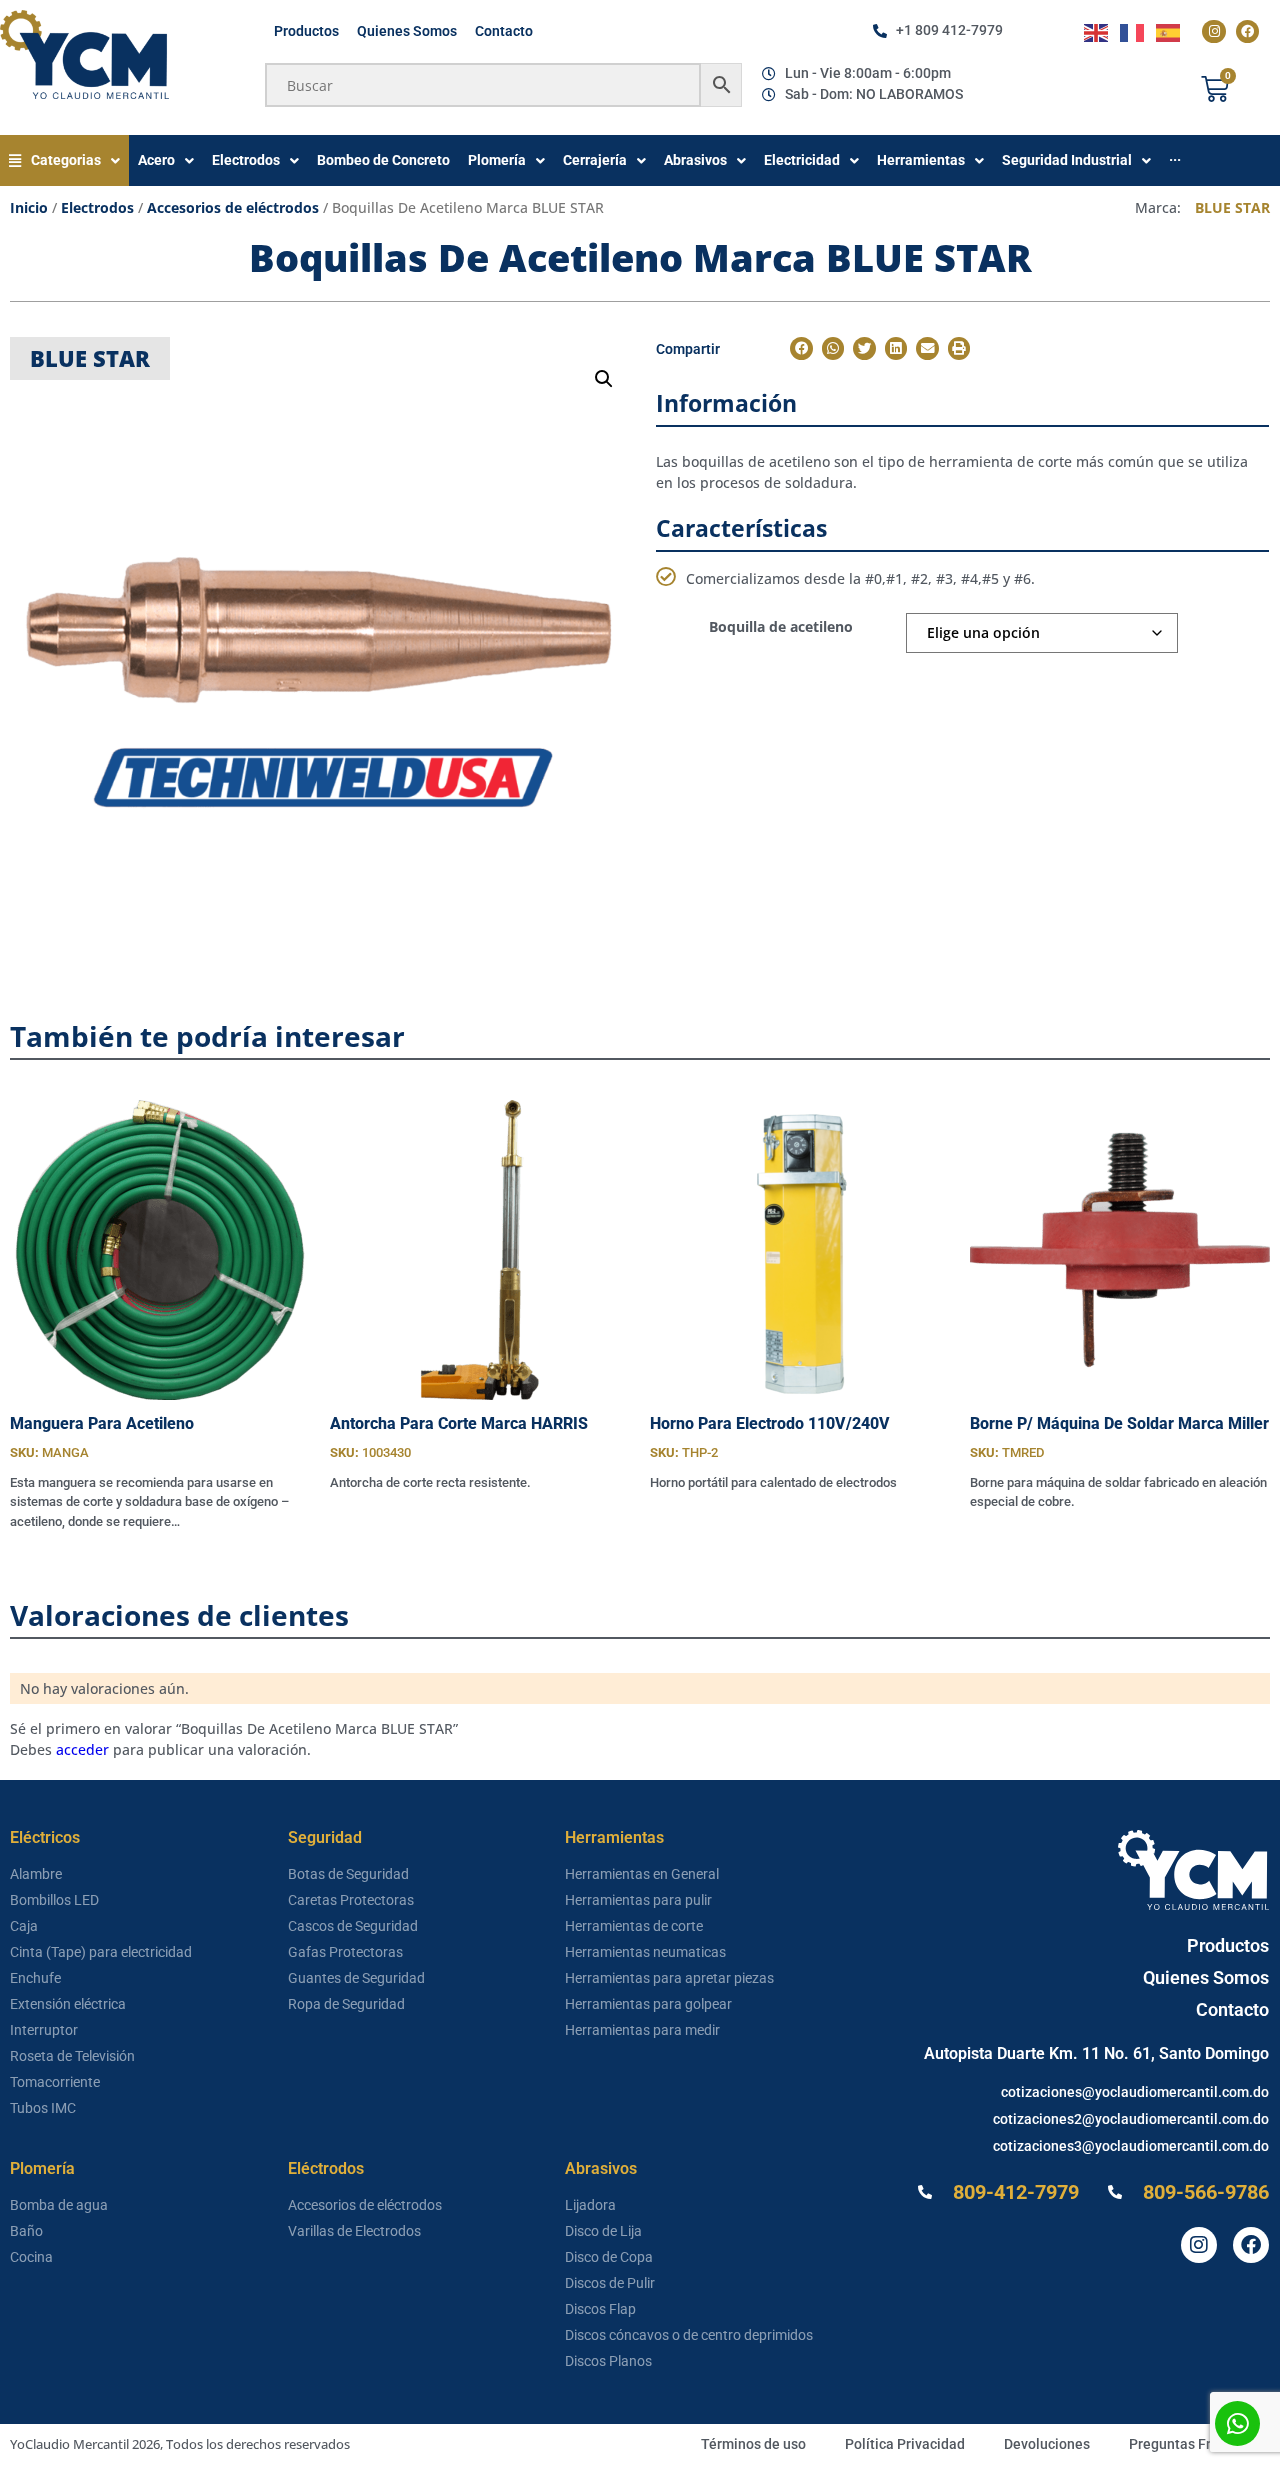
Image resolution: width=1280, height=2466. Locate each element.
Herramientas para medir (642, 2030)
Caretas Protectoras (351, 1900)
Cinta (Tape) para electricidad (101, 1952)
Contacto (504, 31)
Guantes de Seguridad (356, 1978)
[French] (1133, 31)
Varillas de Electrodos (354, 2231)
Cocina (31, 2257)
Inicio (29, 207)
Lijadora (590, 2205)
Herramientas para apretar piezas (669, 1978)
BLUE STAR (1232, 207)
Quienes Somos (407, 31)
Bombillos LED (54, 1900)
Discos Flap (600, 2309)
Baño (26, 2231)
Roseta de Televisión (72, 2056)
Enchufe (35, 1978)
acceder (82, 1749)
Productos (306, 31)
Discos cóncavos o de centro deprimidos (689, 2335)
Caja (24, 1926)
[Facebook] (1247, 31)
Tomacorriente (55, 2082)
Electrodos (97, 207)
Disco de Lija (603, 2231)
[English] (1097, 31)
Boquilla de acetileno (781, 626)
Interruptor (44, 2030)
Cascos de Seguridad (353, 1926)
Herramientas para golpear (648, 2004)
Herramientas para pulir (638, 1900)
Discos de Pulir (610, 2283)
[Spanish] (1169, 31)
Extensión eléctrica (68, 2004)
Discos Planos (608, 2361)
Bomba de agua (59, 2205)
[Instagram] (1213, 31)
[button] (604, 379)
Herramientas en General (642, 1874)
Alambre (36, 1874)
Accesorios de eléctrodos (233, 207)
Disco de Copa (609, 2257)
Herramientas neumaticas (645, 1952)
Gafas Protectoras (345, 1952)
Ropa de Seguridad (346, 2004)
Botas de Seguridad (348, 1874)
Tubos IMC (43, 2108)
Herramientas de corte (634, 1926)
